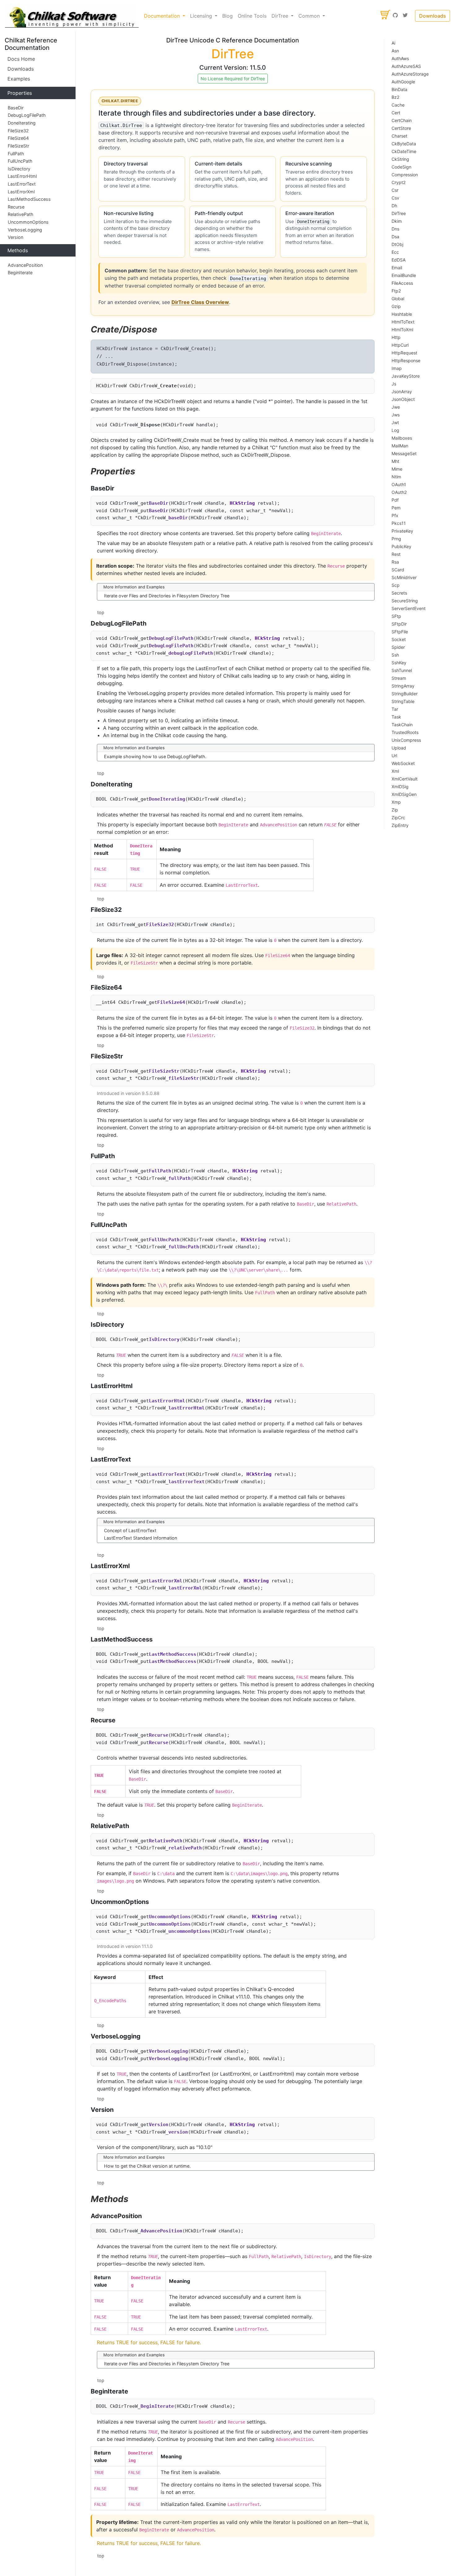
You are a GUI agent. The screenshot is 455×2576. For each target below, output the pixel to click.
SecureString (405, 601)
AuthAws (400, 58)
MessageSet (404, 453)
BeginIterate (20, 273)
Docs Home (21, 59)
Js (394, 384)
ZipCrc (398, 818)
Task (396, 717)
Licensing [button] (202, 16)
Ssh (395, 655)
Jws (396, 415)
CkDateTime (404, 151)
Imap (397, 368)
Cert (396, 113)
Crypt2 (399, 182)
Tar (395, 709)
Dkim (397, 221)
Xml (395, 771)
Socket (399, 639)
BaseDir (16, 108)
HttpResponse (406, 360)
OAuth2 (399, 492)
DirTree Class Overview (200, 302)
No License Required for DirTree (233, 79)
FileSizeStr (18, 146)
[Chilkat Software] (72, 16)
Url (394, 756)
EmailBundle (404, 275)
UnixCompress (406, 740)
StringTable (403, 701)
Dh (394, 206)
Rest (396, 554)
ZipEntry (400, 825)
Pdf (395, 500)
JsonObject (403, 399)
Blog (227, 16)
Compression (405, 175)
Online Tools (252, 16)
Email (397, 268)
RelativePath (21, 215)
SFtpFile (400, 632)
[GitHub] (395, 16)
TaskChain (402, 725)
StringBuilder (405, 694)
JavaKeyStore (406, 376)
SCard (398, 570)
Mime (397, 469)
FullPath (16, 154)
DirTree (399, 213)
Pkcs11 (399, 523)
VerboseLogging (25, 230)
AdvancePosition (25, 265)
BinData (399, 89)
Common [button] (310, 16)
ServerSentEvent (409, 608)
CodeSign (401, 167)
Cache (398, 105)
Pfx (395, 515)
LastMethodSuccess (29, 199)
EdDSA (399, 260)
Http (396, 337)
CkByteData (404, 144)
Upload (399, 748)
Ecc (395, 252)
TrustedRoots (405, 732)
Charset (399, 136)
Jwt (395, 422)
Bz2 (395, 97)
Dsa (395, 237)
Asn (395, 51)
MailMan (400, 446)
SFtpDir (399, 624)
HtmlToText (403, 322)
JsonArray (402, 391)
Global (398, 299)
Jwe (396, 407)
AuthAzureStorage (410, 74)
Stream (399, 678)
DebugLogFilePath (27, 115)
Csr (395, 190)
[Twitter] (405, 16)
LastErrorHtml (22, 176)
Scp (396, 585)
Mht (395, 461)
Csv (395, 198)
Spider (398, 647)
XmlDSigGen (404, 794)
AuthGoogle (403, 82)
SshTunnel (402, 670)
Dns (395, 229)
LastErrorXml (21, 192)
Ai (393, 43)
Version (15, 237)
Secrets (399, 593)
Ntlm (396, 477)
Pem (396, 508)
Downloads (433, 16)
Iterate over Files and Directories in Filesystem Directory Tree (167, 596)
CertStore (401, 128)
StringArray (403, 686)
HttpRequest (404, 353)
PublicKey (401, 546)
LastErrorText (22, 184)
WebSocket (403, 763)
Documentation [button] (163, 16)
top (101, 612)
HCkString (242, 503)
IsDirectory (19, 169)
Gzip (396, 306)
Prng (396, 539)
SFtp (396, 616)
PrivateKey (402, 531)
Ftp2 (396, 291)
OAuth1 (399, 484)
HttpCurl (400, 345)
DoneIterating (22, 123)
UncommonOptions (28, 222)
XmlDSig (400, 787)
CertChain (402, 120)
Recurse (16, 207)
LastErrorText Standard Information (141, 1538)
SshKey (399, 663)
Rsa (395, 562)
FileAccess (402, 283)
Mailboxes (402, 438)
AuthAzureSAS (406, 66)
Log (395, 430)
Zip (395, 810)
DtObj (397, 244)
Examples (19, 79)
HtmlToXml (402, 330)
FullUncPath (20, 161)
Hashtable (402, 314)
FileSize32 (18, 131)
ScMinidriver (404, 577)
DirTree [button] (281, 16)
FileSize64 (18, 138)
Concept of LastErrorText (130, 1530)
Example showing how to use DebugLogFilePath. (155, 756)
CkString (400, 159)
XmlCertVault (405, 779)
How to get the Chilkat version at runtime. (147, 2166)
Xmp (396, 802)
